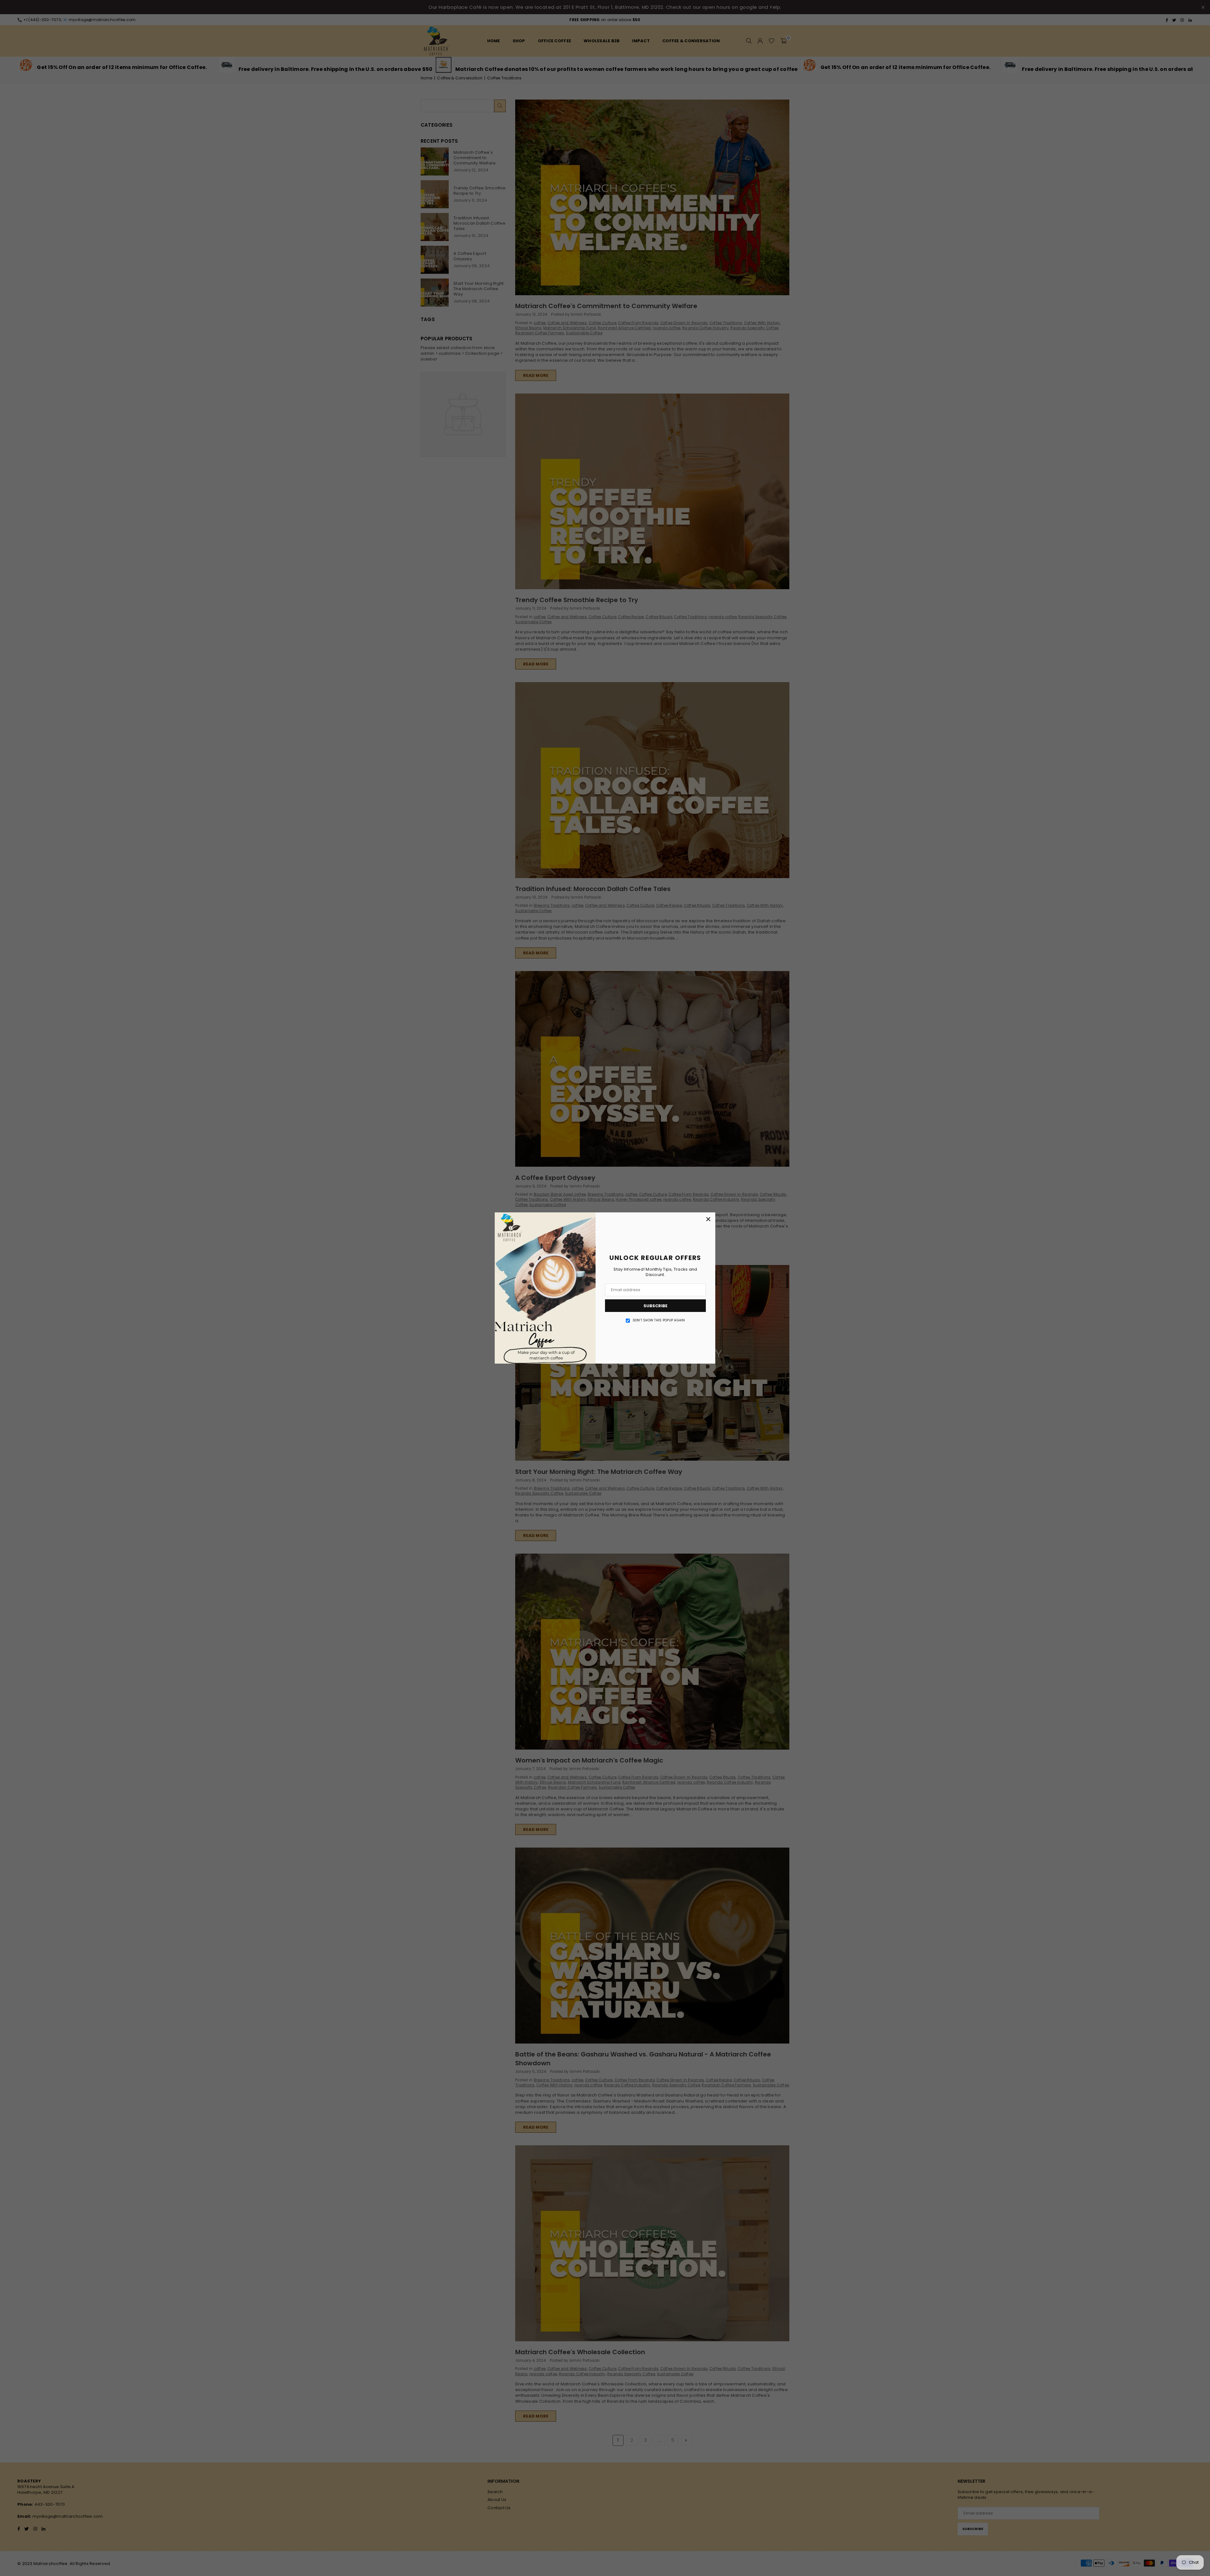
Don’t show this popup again (659, 1320)
